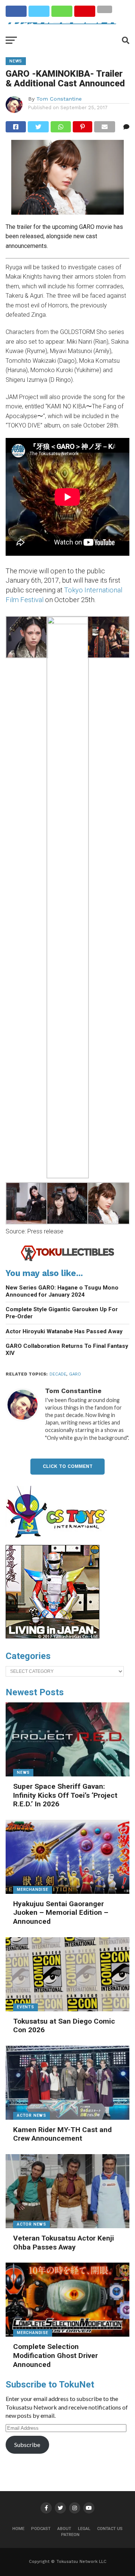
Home (18, 2529)
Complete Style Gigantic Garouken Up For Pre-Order (62, 1313)
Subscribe (27, 2445)
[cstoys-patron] (59, 1542)
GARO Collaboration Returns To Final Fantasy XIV (67, 1350)
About (64, 2529)
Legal (84, 2529)
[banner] (52, 1637)
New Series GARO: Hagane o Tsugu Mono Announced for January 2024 (62, 1291)
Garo (75, 1374)
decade (58, 1374)
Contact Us (110, 2529)
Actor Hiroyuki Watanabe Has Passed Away (64, 1331)
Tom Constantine (59, 99)
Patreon (70, 2535)
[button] (26, 638)
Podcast (41, 2529)
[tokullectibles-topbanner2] (67, 1260)
